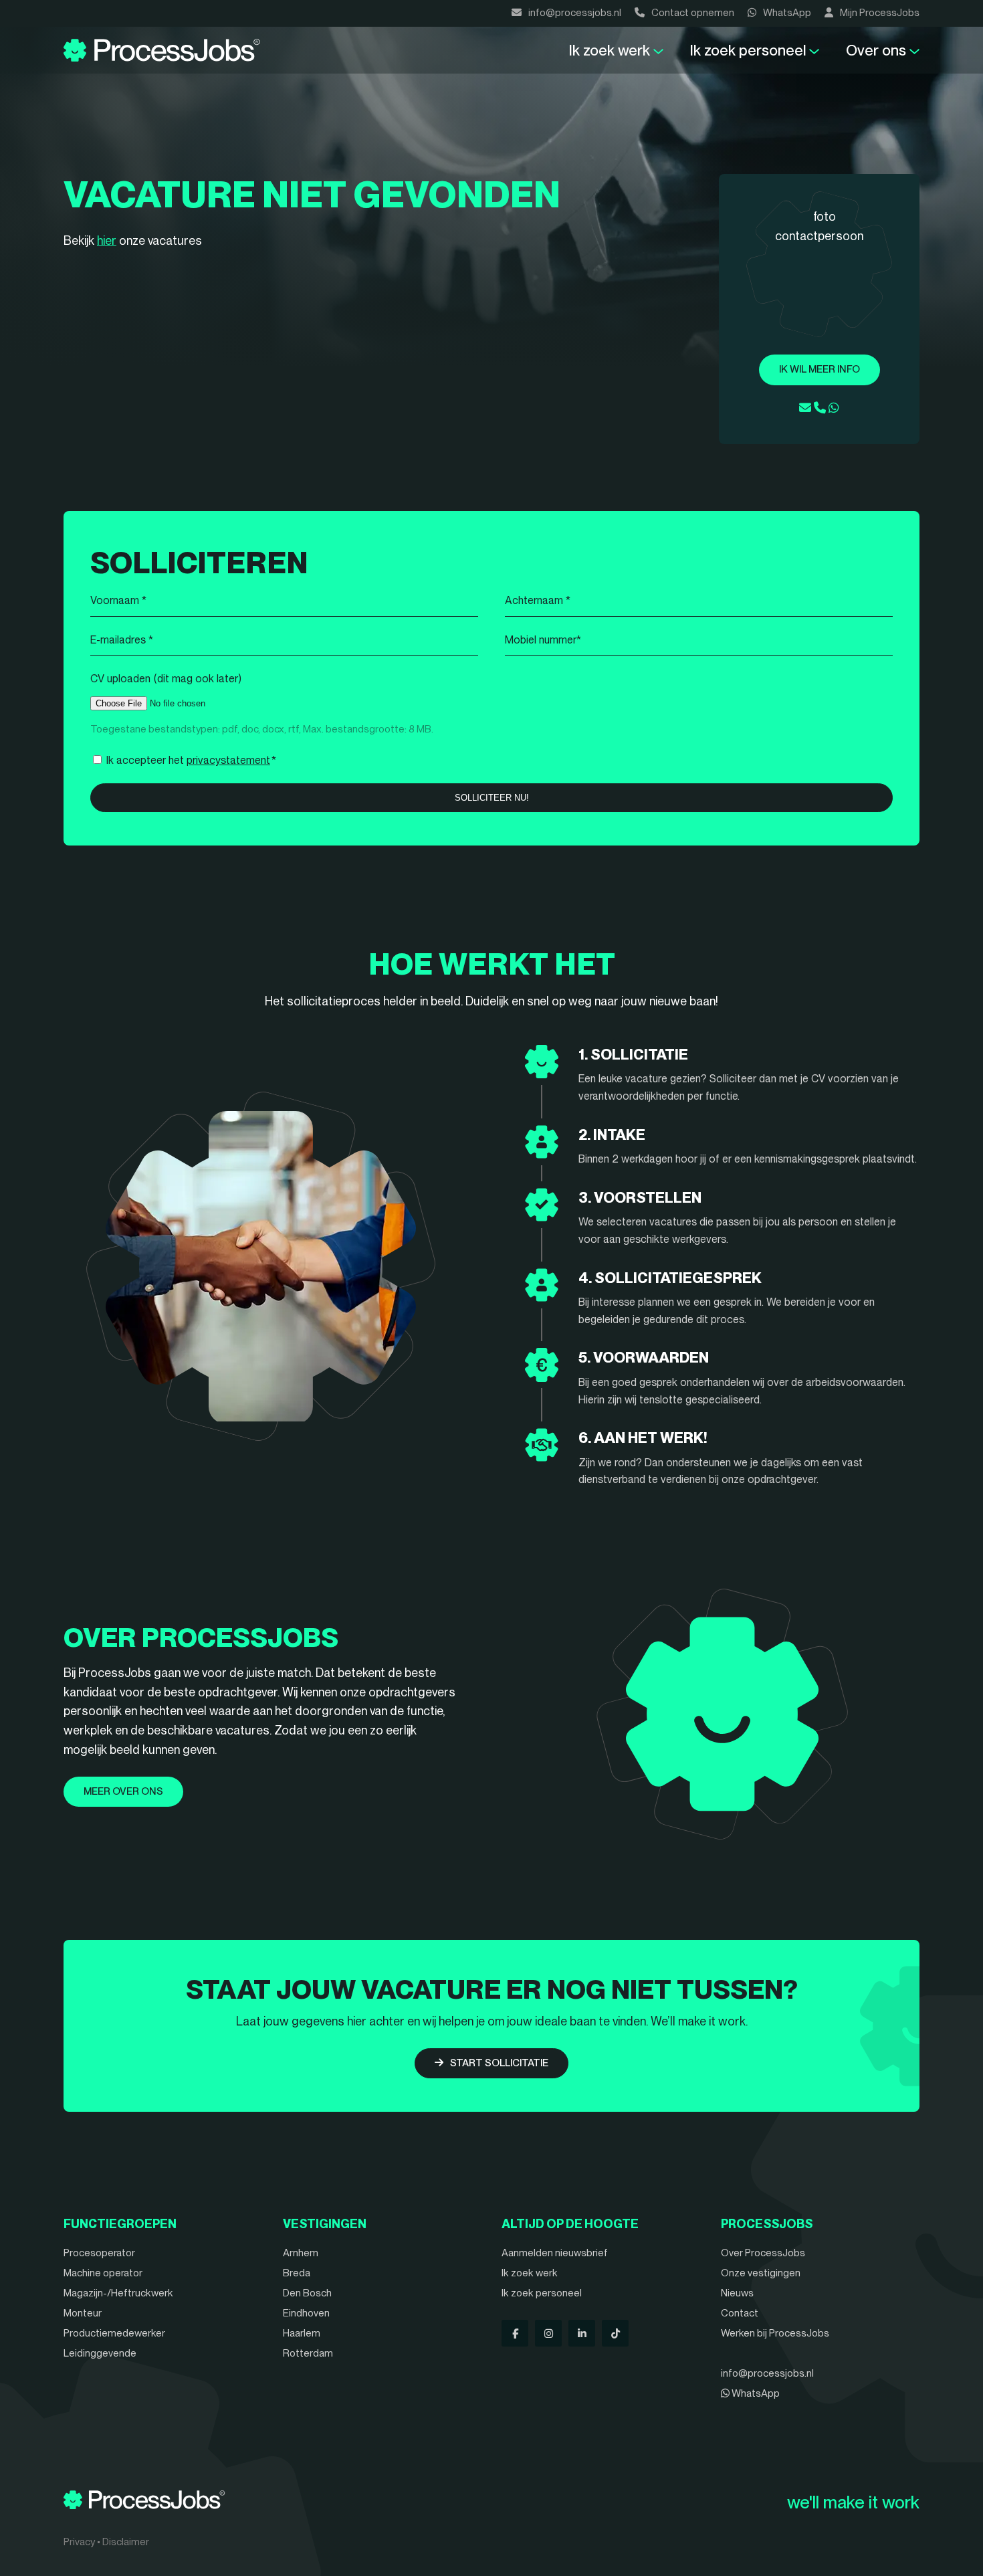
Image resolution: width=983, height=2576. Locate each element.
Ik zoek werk (610, 50)
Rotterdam (308, 2353)
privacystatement (228, 760)
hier (107, 240)
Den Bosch (307, 2293)
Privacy (79, 2542)
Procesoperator (99, 2253)
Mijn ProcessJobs (880, 13)
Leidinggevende (100, 2353)
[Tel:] (820, 408)
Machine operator (103, 2273)
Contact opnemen (693, 13)
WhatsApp (787, 13)
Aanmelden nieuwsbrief (555, 2253)
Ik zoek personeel (748, 50)
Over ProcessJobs (763, 2253)
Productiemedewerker (114, 2333)
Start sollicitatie (499, 2063)
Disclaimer (126, 2542)
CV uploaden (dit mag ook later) (166, 679)
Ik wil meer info (820, 369)
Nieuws (737, 2293)
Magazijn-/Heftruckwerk (118, 2293)
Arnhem (301, 2253)
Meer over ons (123, 1791)
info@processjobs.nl (575, 13)
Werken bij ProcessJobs (775, 2333)
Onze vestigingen (761, 2273)
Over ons (876, 50)
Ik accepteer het (191, 760)
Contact (740, 2313)
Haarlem (302, 2333)
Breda (297, 2273)
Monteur (83, 2313)
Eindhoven (306, 2313)
